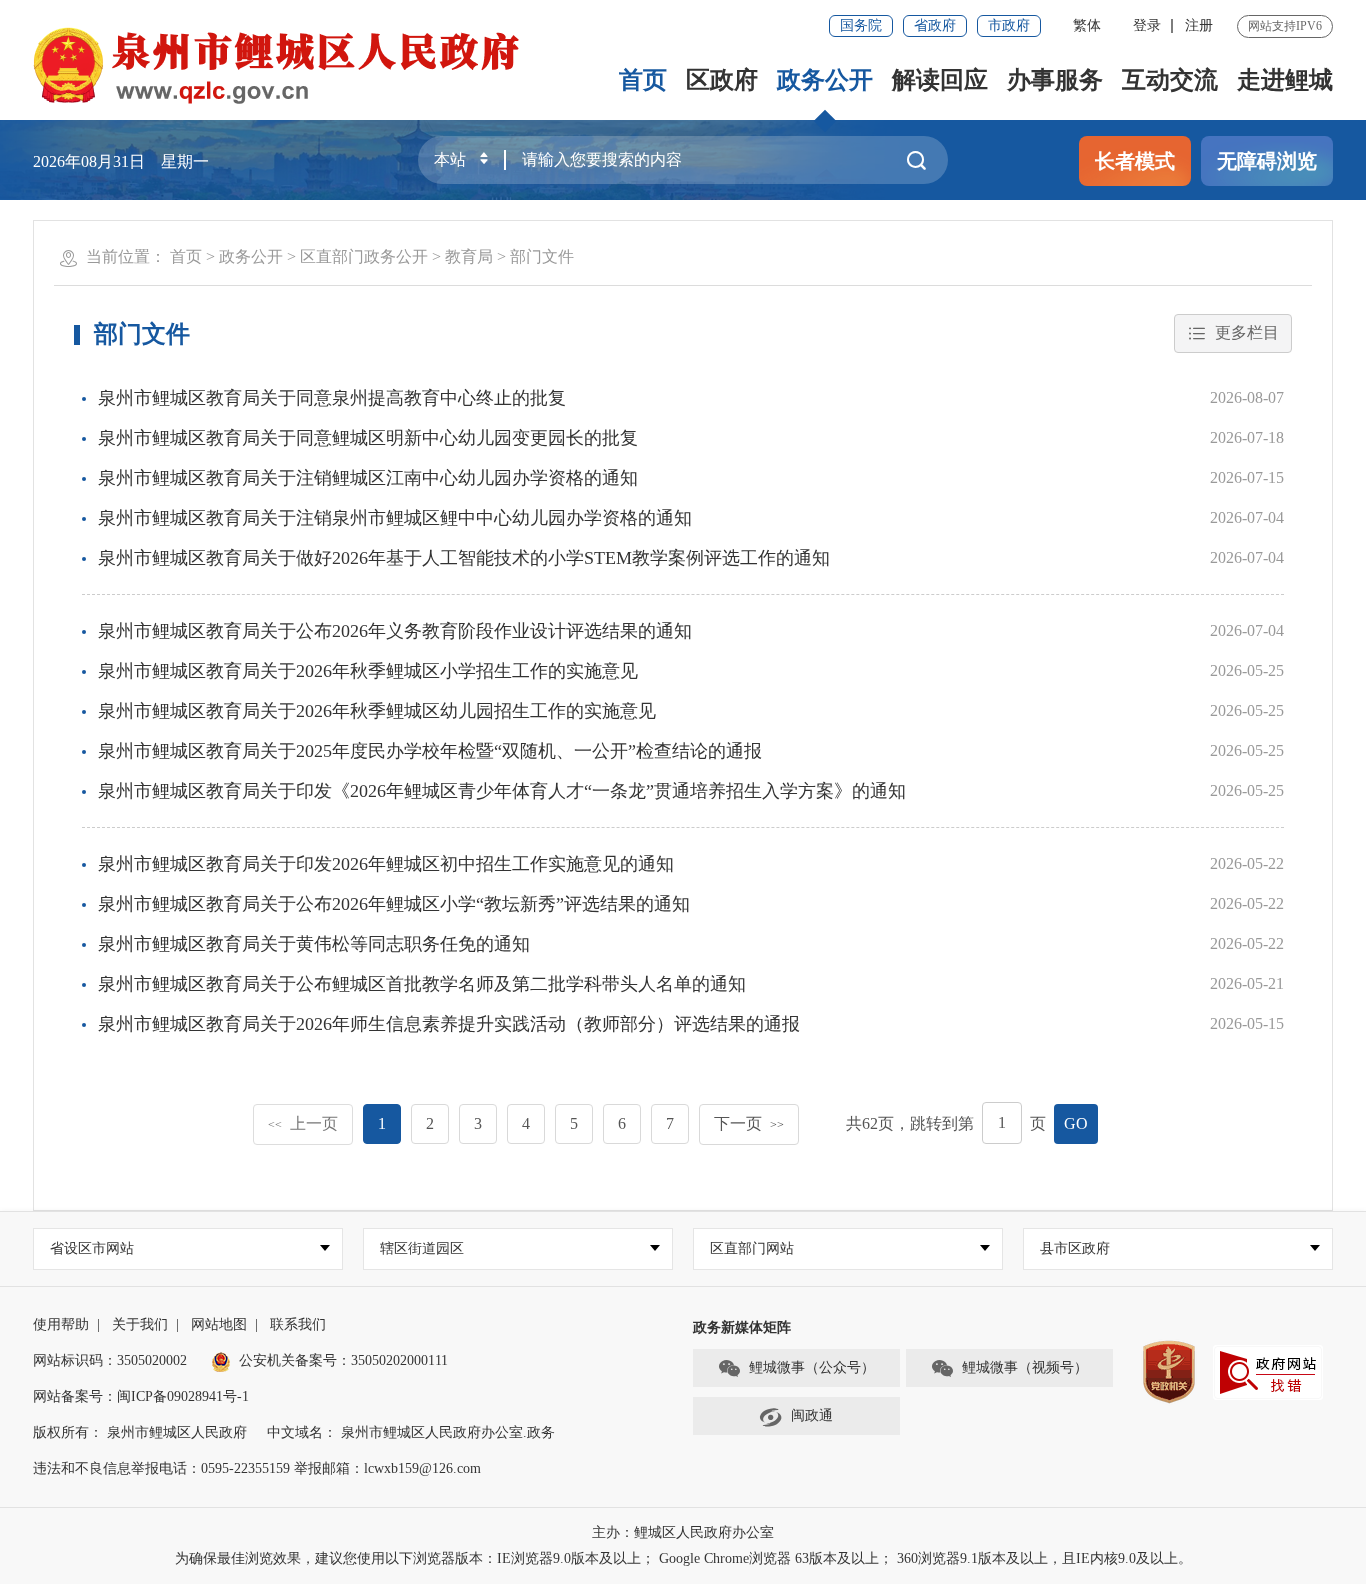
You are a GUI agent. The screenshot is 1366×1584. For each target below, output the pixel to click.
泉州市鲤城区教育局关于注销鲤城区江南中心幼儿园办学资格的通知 (368, 478)
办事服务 (1055, 80)
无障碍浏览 (1267, 161)
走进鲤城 (1285, 80)
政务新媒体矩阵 (742, 1327)
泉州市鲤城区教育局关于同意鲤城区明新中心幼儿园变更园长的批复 (368, 438)
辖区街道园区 (422, 1248)
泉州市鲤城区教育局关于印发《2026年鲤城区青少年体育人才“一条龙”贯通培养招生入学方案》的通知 (502, 791)
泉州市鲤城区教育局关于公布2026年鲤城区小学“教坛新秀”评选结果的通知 (394, 904)
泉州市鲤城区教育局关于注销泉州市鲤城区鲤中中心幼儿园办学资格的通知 (395, 518)
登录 (1147, 25)
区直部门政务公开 (364, 256)
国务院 (861, 25)
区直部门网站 (752, 1248)
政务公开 (825, 80)
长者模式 (1135, 161)
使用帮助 (61, 1324)
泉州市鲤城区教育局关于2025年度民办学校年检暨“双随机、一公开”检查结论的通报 (430, 751)
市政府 (1009, 25)
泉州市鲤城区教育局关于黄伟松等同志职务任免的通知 (314, 944)
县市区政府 (1075, 1248)
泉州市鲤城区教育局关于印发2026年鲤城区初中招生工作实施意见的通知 (386, 864)
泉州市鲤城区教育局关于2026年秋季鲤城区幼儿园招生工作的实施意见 (377, 711)
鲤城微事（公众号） (812, 1367)
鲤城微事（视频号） (1025, 1367)
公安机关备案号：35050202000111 (343, 1360)
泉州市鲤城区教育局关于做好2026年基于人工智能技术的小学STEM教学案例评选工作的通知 (464, 558)
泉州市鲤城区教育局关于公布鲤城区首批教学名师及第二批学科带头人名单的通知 (422, 984)
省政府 (935, 25)
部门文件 (542, 256)
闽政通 (812, 1415)
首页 (643, 80)
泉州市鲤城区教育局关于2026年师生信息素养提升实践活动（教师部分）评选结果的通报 (449, 1024)
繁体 (1087, 25)
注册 (1199, 25)
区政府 (722, 80)
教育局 (469, 256)
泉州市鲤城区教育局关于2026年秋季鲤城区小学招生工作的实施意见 (368, 671)
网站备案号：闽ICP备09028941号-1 (141, 1396)
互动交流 (1170, 80)
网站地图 (219, 1324)
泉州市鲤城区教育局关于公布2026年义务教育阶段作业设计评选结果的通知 (395, 631)
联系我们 (298, 1324)
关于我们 (140, 1324)
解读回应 (940, 80)
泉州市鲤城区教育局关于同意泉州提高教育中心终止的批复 (332, 398)
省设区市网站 (92, 1248)
